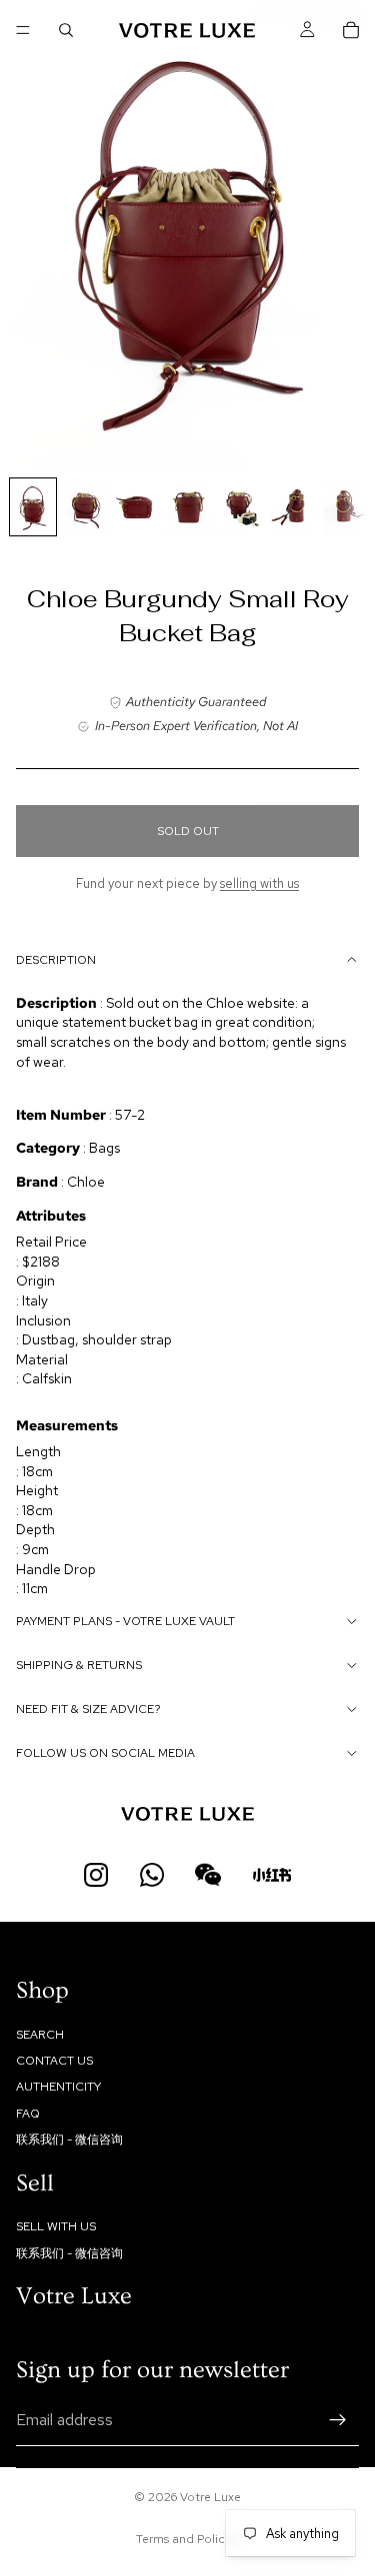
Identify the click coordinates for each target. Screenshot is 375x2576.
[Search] (66, 30)
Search (40, 2035)
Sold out (188, 831)
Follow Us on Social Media (105, 1753)
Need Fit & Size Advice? (88, 1709)
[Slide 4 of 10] (189, 507)
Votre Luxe (210, 2497)
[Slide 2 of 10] (85, 507)
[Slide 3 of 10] (137, 507)
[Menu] (23, 30)
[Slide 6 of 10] (293, 507)
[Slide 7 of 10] (345, 507)
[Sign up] (338, 2420)
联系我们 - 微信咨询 (69, 2140)
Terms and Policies (188, 2539)
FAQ (28, 2114)
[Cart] (351, 30)
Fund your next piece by (187, 883)
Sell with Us (56, 2227)
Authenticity (58, 2088)
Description (56, 960)
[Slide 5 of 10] (241, 507)
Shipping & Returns (79, 1665)
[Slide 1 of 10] (33, 507)
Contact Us (54, 2061)
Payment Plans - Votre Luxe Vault (125, 1621)
